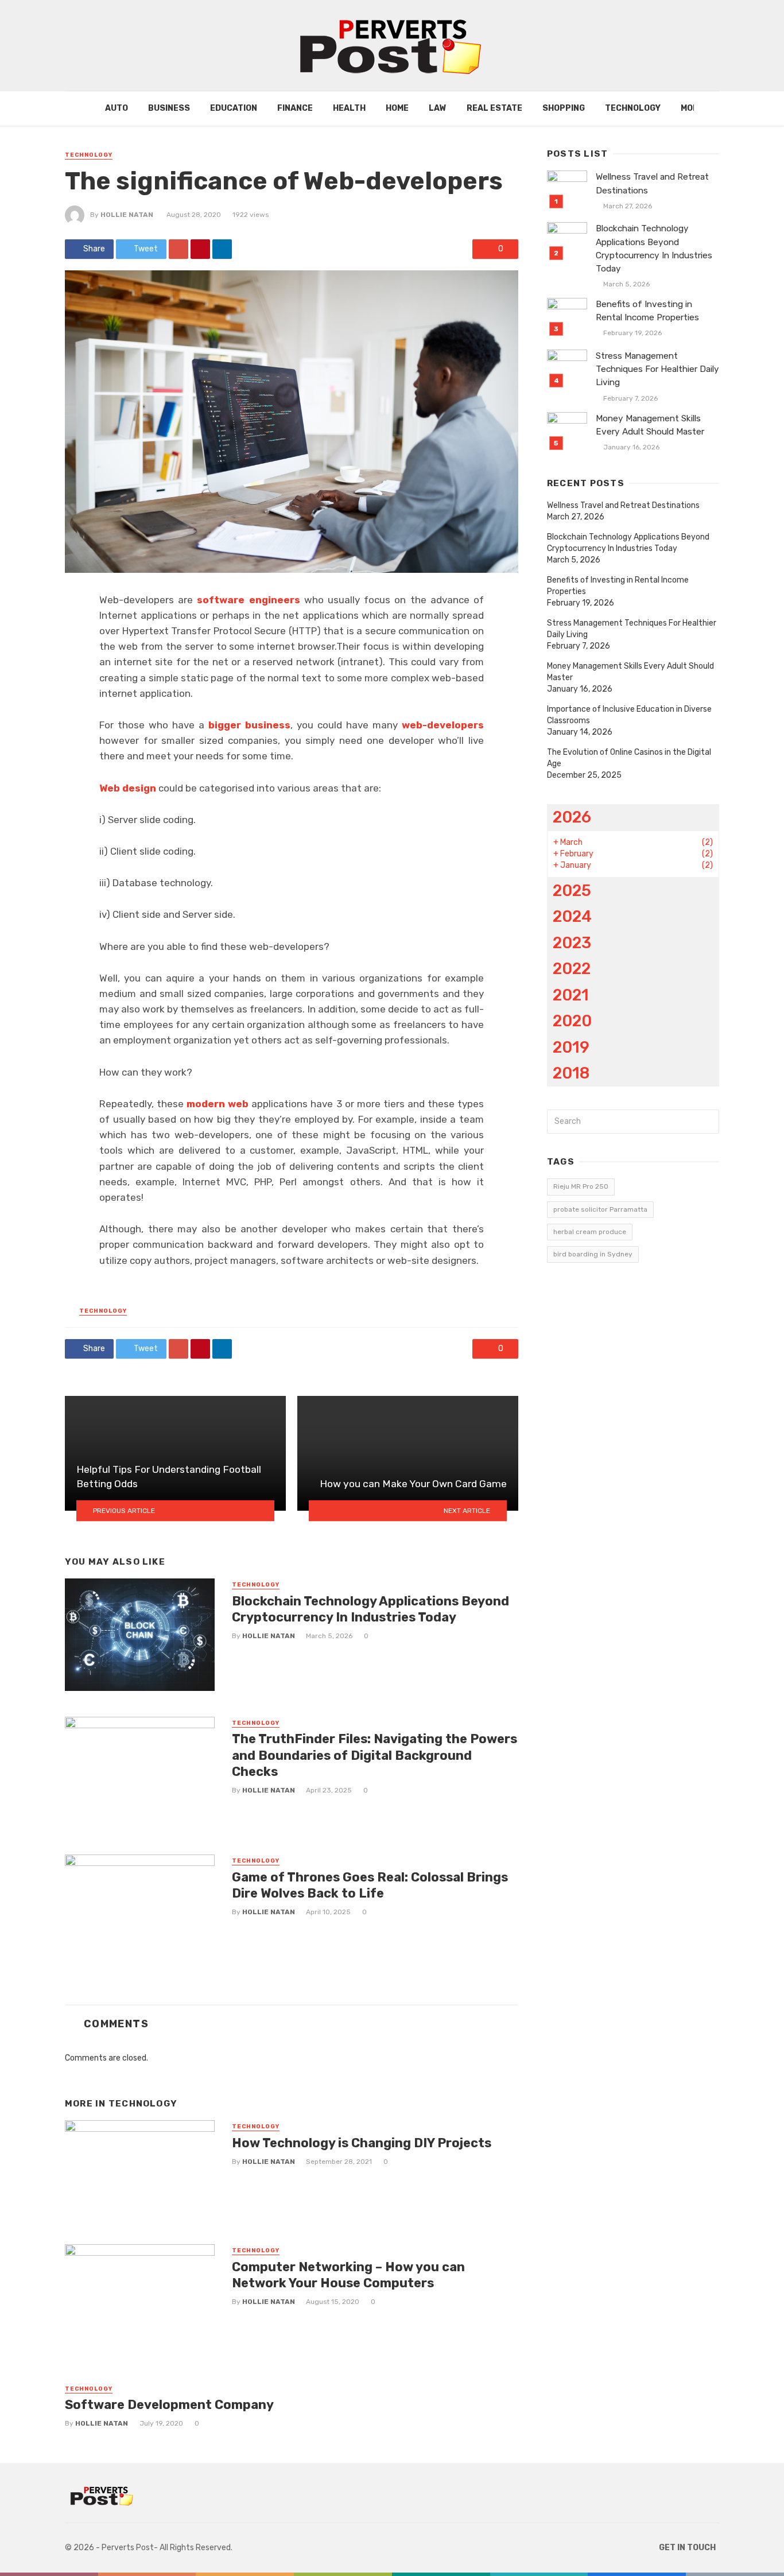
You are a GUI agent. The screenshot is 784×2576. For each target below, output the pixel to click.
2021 (571, 995)
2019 (571, 1047)
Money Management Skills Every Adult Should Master (650, 425)
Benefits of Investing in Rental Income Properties (647, 311)
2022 (572, 969)
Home (397, 108)
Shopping (564, 108)
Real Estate (494, 108)
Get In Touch (687, 2548)
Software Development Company (169, 2405)
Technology (633, 108)
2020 (572, 1021)
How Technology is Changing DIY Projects (362, 2143)
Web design (128, 788)
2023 (572, 943)
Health (349, 108)
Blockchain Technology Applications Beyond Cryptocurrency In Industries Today (370, 1609)
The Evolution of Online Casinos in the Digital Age (629, 758)
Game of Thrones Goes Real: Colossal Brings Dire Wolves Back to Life (370, 1885)
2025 (572, 891)
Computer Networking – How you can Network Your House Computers (348, 2275)
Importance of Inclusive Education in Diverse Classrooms (629, 715)
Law (438, 108)
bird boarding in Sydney (593, 1254)
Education (234, 108)
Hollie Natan (127, 215)
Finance (295, 108)
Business (169, 108)
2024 (572, 916)
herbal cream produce (590, 1232)
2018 (571, 1073)
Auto (117, 108)
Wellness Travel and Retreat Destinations (652, 183)
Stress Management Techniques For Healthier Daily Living (657, 369)
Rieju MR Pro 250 (581, 1186)
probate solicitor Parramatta (600, 1209)
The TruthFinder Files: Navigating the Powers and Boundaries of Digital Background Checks (374, 1755)
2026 (572, 817)
